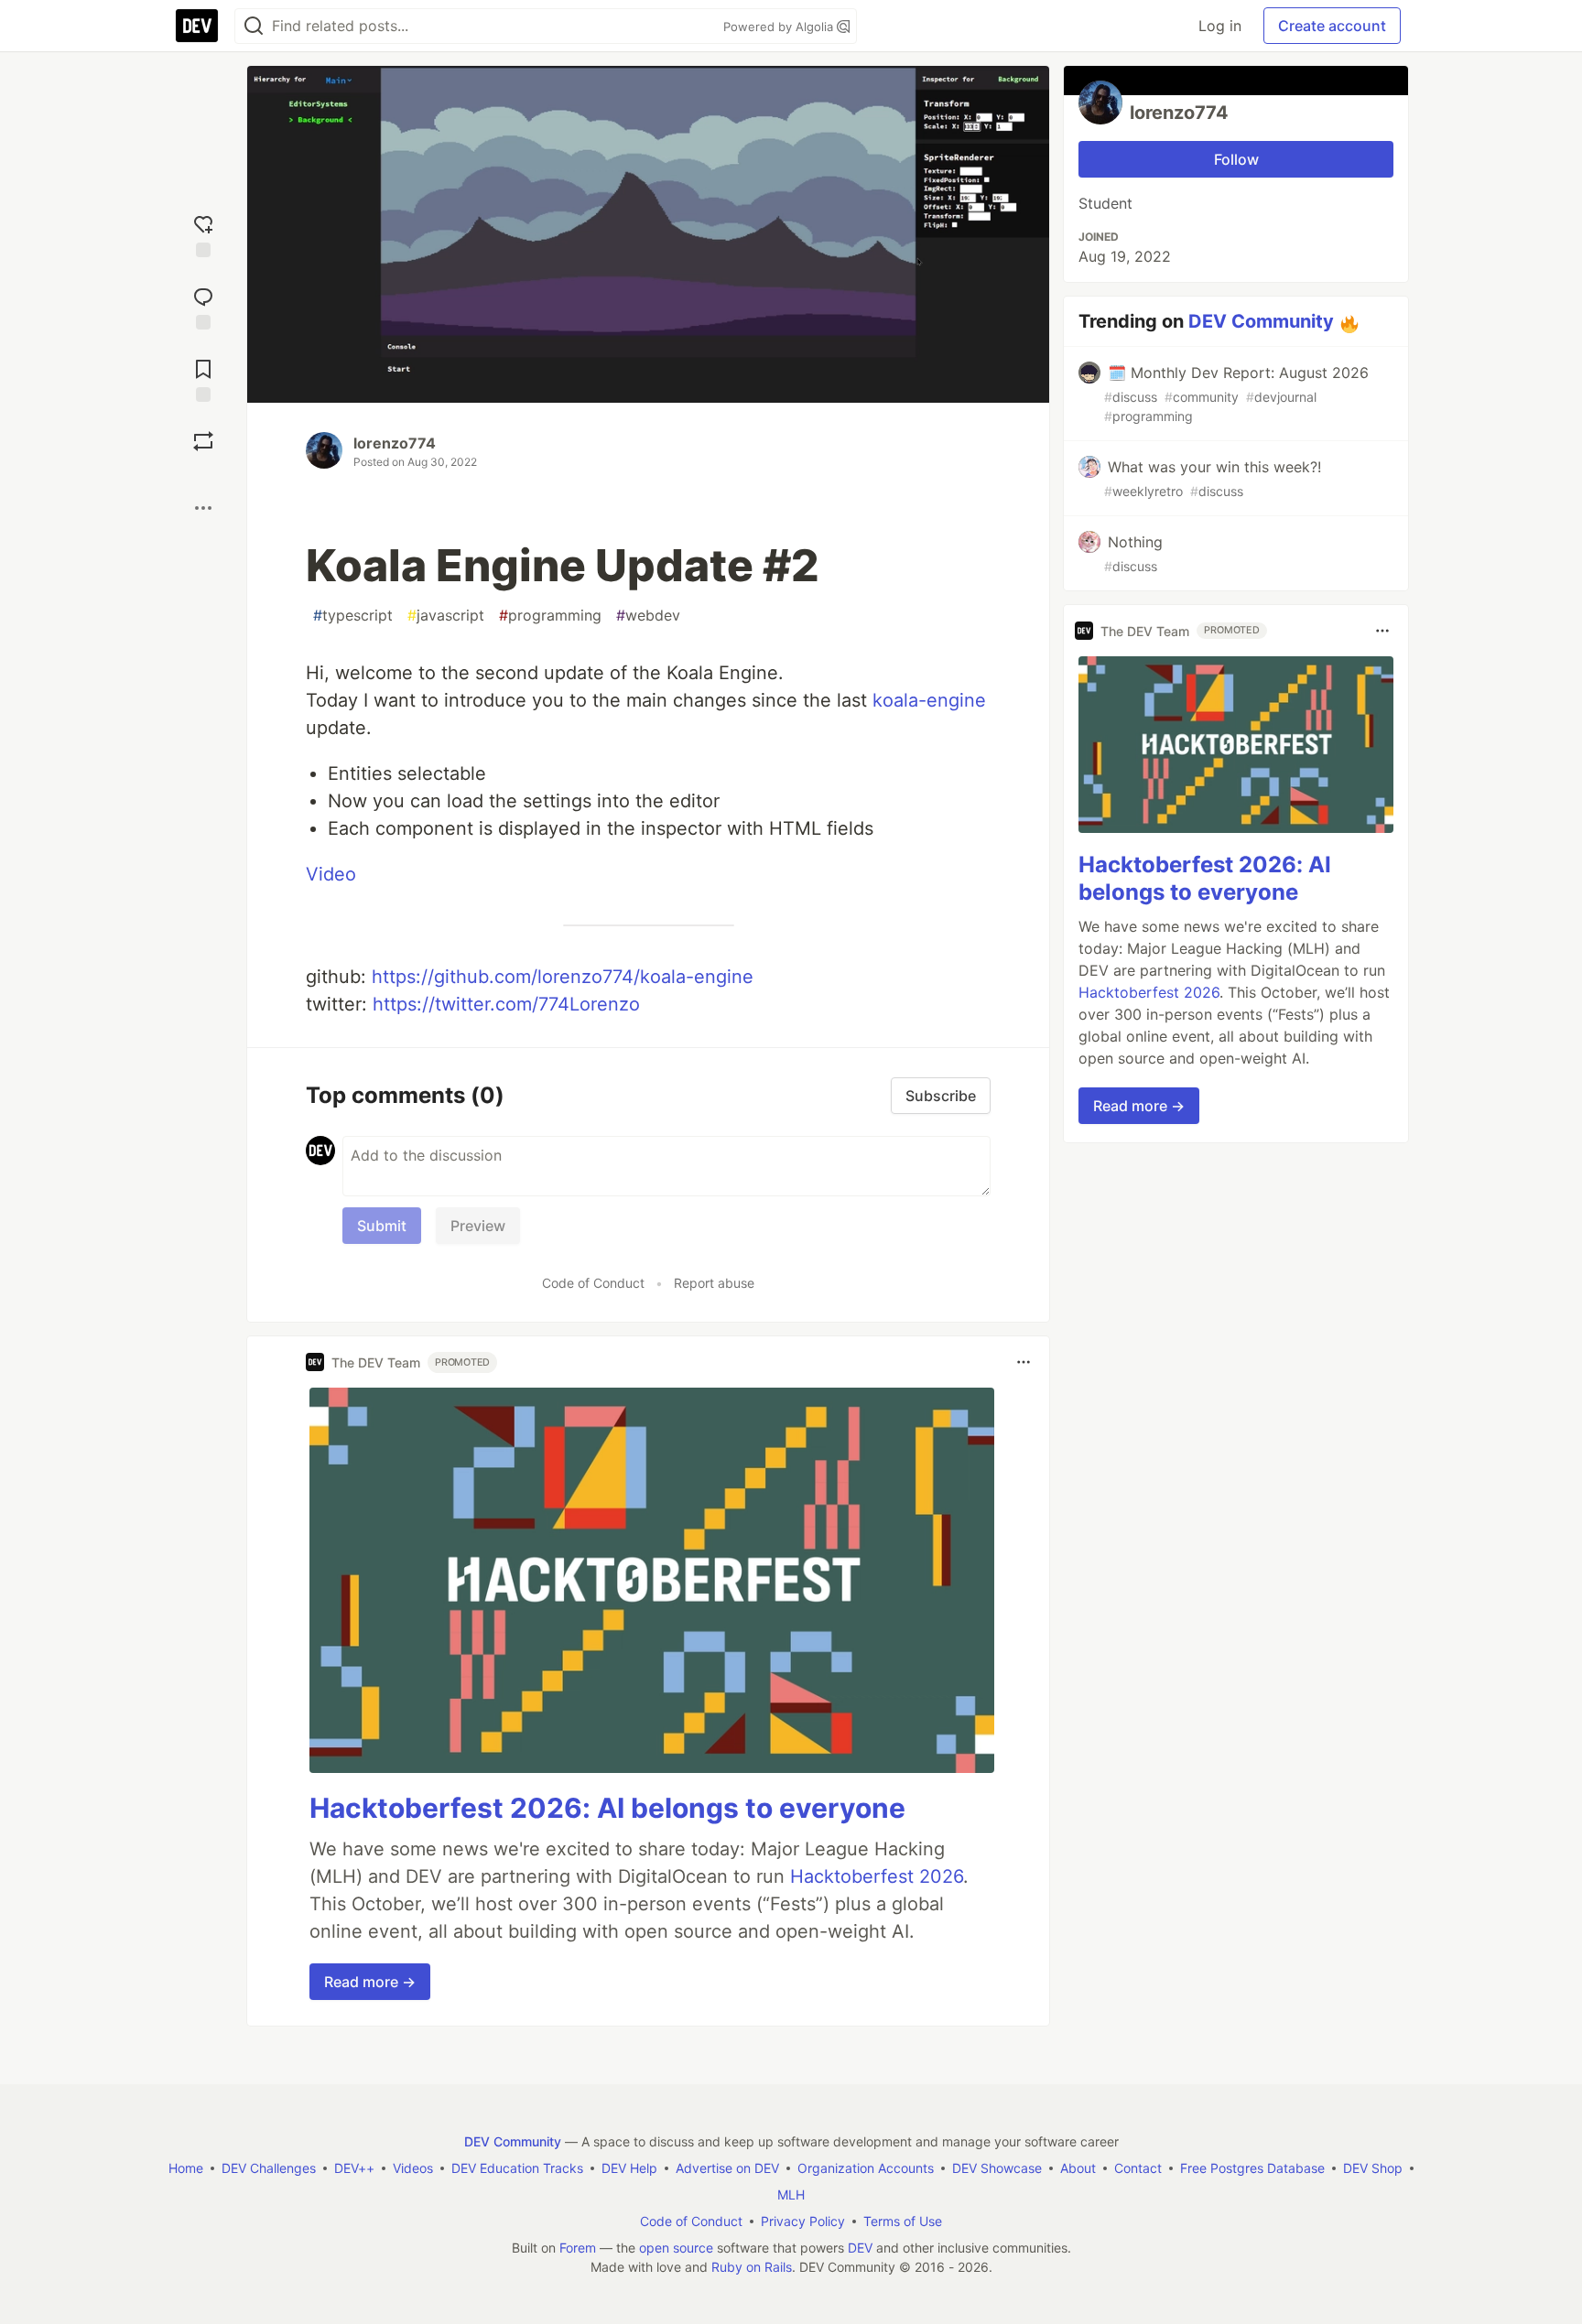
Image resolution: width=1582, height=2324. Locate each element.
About (1078, 2168)
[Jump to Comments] (203, 306)
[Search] (254, 26)
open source (676, 2248)
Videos (413, 2168)
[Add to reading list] (203, 378)
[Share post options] (203, 508)
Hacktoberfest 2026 (877, 1876)
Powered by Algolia (780, 27)
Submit (382, 1226)
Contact (1138, 2168)
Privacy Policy (803, 2221)
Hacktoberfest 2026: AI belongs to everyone (607, 1808)
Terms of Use (903, 2221)
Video (331, 874)
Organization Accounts (866, 2168)
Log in (1220, 26)
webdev (648, 615)
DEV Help (629, 2168)
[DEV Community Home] (197, 26)
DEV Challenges (269, 2168)
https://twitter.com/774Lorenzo (506, 1004)
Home (186, 2168)
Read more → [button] (370, 1982)
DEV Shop (1373, 2168)
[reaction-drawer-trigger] (203, 234)
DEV (860, 2248)
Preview (478, 1226)
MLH (791, 2194)
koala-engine (929, 700)
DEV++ (354, 2168)
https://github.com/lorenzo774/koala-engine (563, 977)
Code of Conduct (593, 1283)
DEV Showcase (997, 2168)
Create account (1332, 26)
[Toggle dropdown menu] (1024, 1362)
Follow (1236, 159)
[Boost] (203, 441)
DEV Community (1261, 321)
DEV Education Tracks (517, 2168)
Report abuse (714, 1283)
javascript (446, 615)
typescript (353, 615)
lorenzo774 (395, 443)
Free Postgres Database (1252, 2168)
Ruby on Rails (752, 2267)
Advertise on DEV (727, 2168)
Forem (578, 2248)
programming (550, 615)
